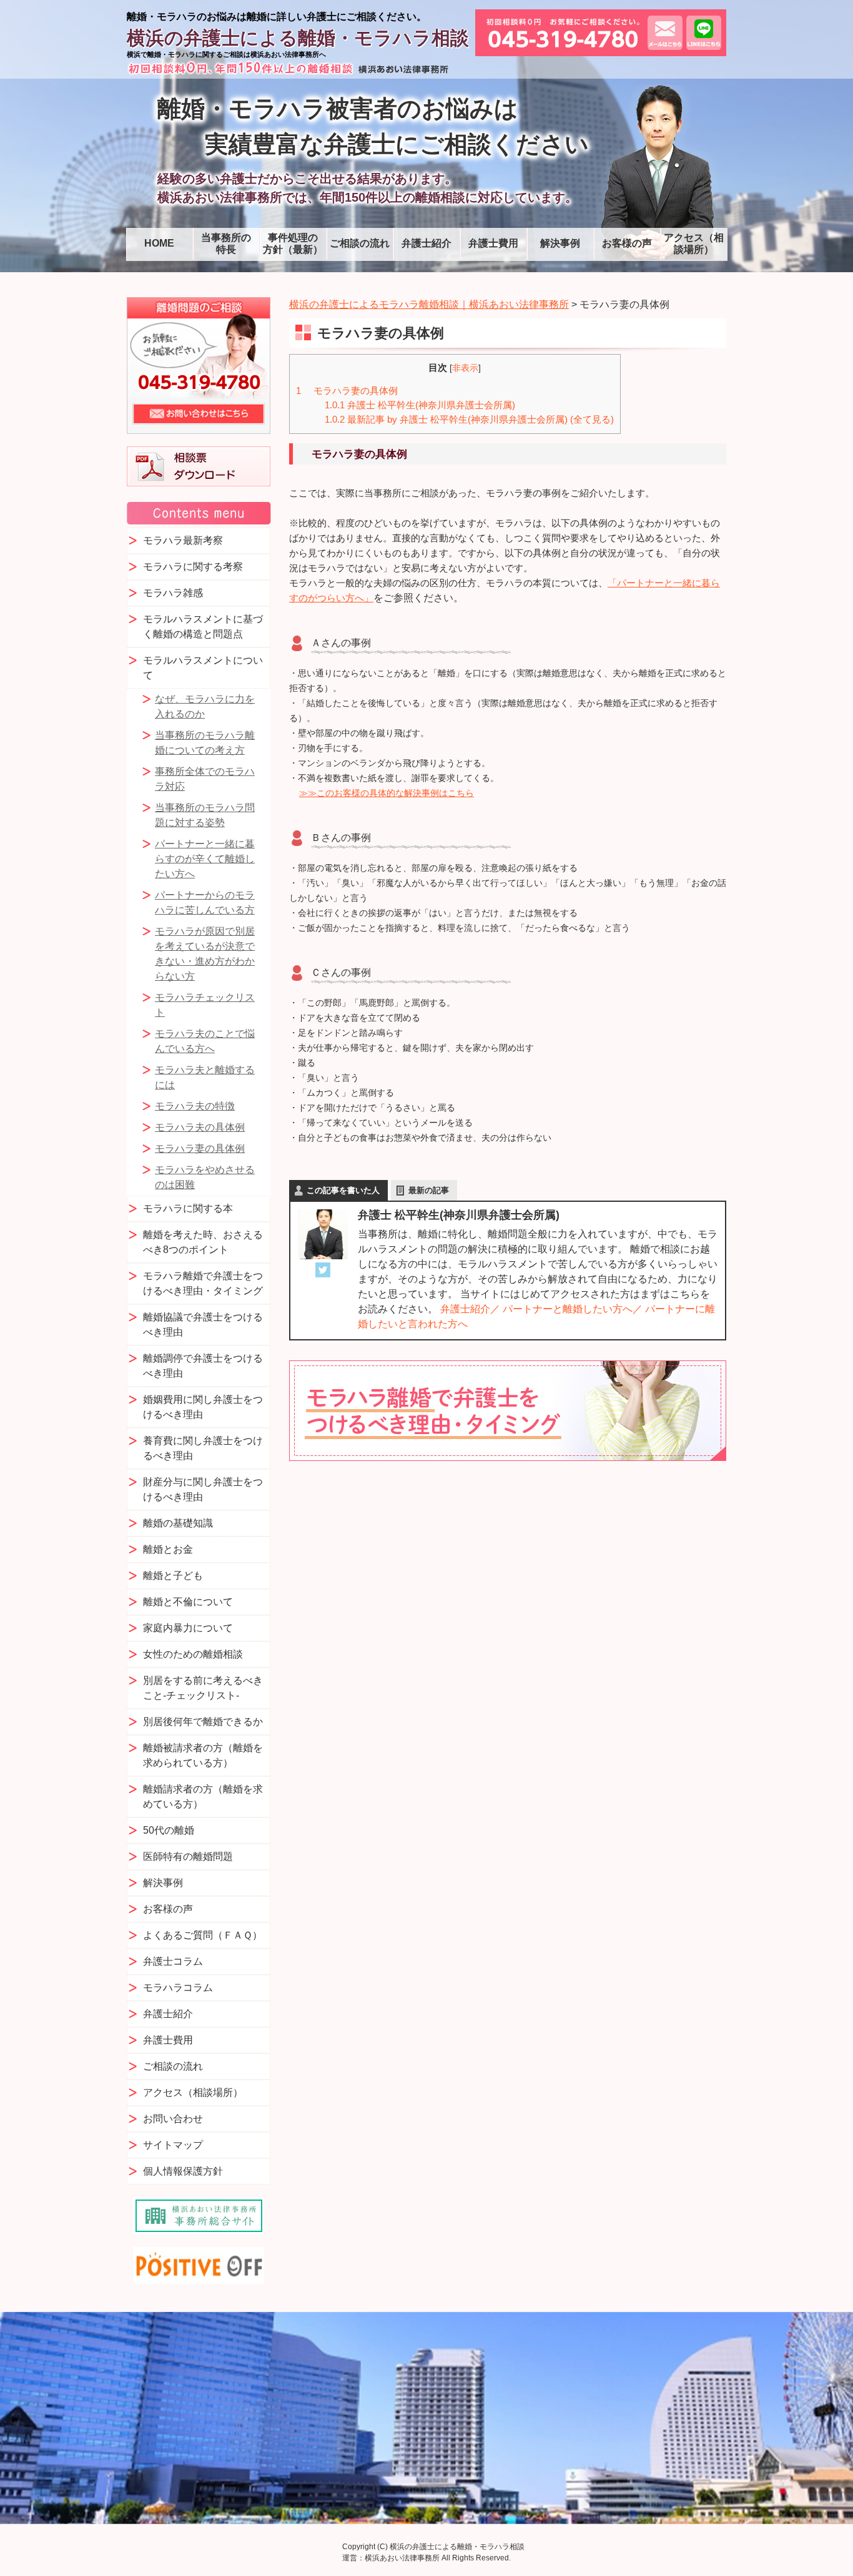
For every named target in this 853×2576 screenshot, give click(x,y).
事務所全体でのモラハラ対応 (205, 779)
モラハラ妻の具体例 (347, 391)
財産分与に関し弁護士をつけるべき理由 (203, 1489)
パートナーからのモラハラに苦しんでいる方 (205, 902)
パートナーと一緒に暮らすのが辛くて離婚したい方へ (205, 859)
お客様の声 (627, 243)
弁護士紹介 (426, 243)
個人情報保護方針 (183, 2171)
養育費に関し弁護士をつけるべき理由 (203, 1448)
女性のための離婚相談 (193, 1654)
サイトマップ (173, 2145)
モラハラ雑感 (173, 593)
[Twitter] (323, 1270)
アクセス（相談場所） (694, 243)
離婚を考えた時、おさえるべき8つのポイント (203, 1242)
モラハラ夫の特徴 (195, 1106)
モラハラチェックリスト (205, 1005)
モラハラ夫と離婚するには (205, 1077)
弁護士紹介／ (470, 1309)
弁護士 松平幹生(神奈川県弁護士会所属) (420, 405)
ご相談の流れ (360, 243)
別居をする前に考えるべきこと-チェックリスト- (203, 1688)
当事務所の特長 (226, 243)
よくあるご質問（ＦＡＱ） (203, 1935)
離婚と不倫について (188, 1602)
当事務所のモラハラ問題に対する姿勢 (205, 815)
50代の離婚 (169, 1830)
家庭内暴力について (188, 1628)
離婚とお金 (168, 1549)
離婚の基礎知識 (178, 1523)
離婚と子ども (173, 1576)
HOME (159, 243)
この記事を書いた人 (343, 1190)
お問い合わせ (173, 2119)
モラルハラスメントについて (203, 668)
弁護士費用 (493, 243)
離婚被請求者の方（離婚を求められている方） (203, 1755)
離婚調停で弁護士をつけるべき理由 (203, 1366)
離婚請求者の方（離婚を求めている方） (203, 1797)
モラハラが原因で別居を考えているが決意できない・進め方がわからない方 (205, 954)
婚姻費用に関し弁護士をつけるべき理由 (203, 1407)
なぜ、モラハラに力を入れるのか (205, 706)
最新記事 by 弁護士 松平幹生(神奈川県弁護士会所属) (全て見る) (469, 419)
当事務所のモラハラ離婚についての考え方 (205, 743)
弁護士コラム (173, 1961)
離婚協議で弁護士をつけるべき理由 (203, 1325)
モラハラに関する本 (188, 1208)
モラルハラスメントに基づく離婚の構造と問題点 (203, 627)
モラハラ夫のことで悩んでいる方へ (205, 1041)
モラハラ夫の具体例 (200, 1127)
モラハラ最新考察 (183, 540)
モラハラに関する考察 (193, 567)
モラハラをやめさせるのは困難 (205, 1177)
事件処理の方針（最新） (293, 243)
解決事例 (560, 243)
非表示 (465, 368)
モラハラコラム (178, 1988)
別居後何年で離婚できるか (203, 1722)
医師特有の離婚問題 (188, 1856)
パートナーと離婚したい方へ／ (573, 1309)
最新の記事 (429, 1190)
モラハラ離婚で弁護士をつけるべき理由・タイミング (203, 1283)
